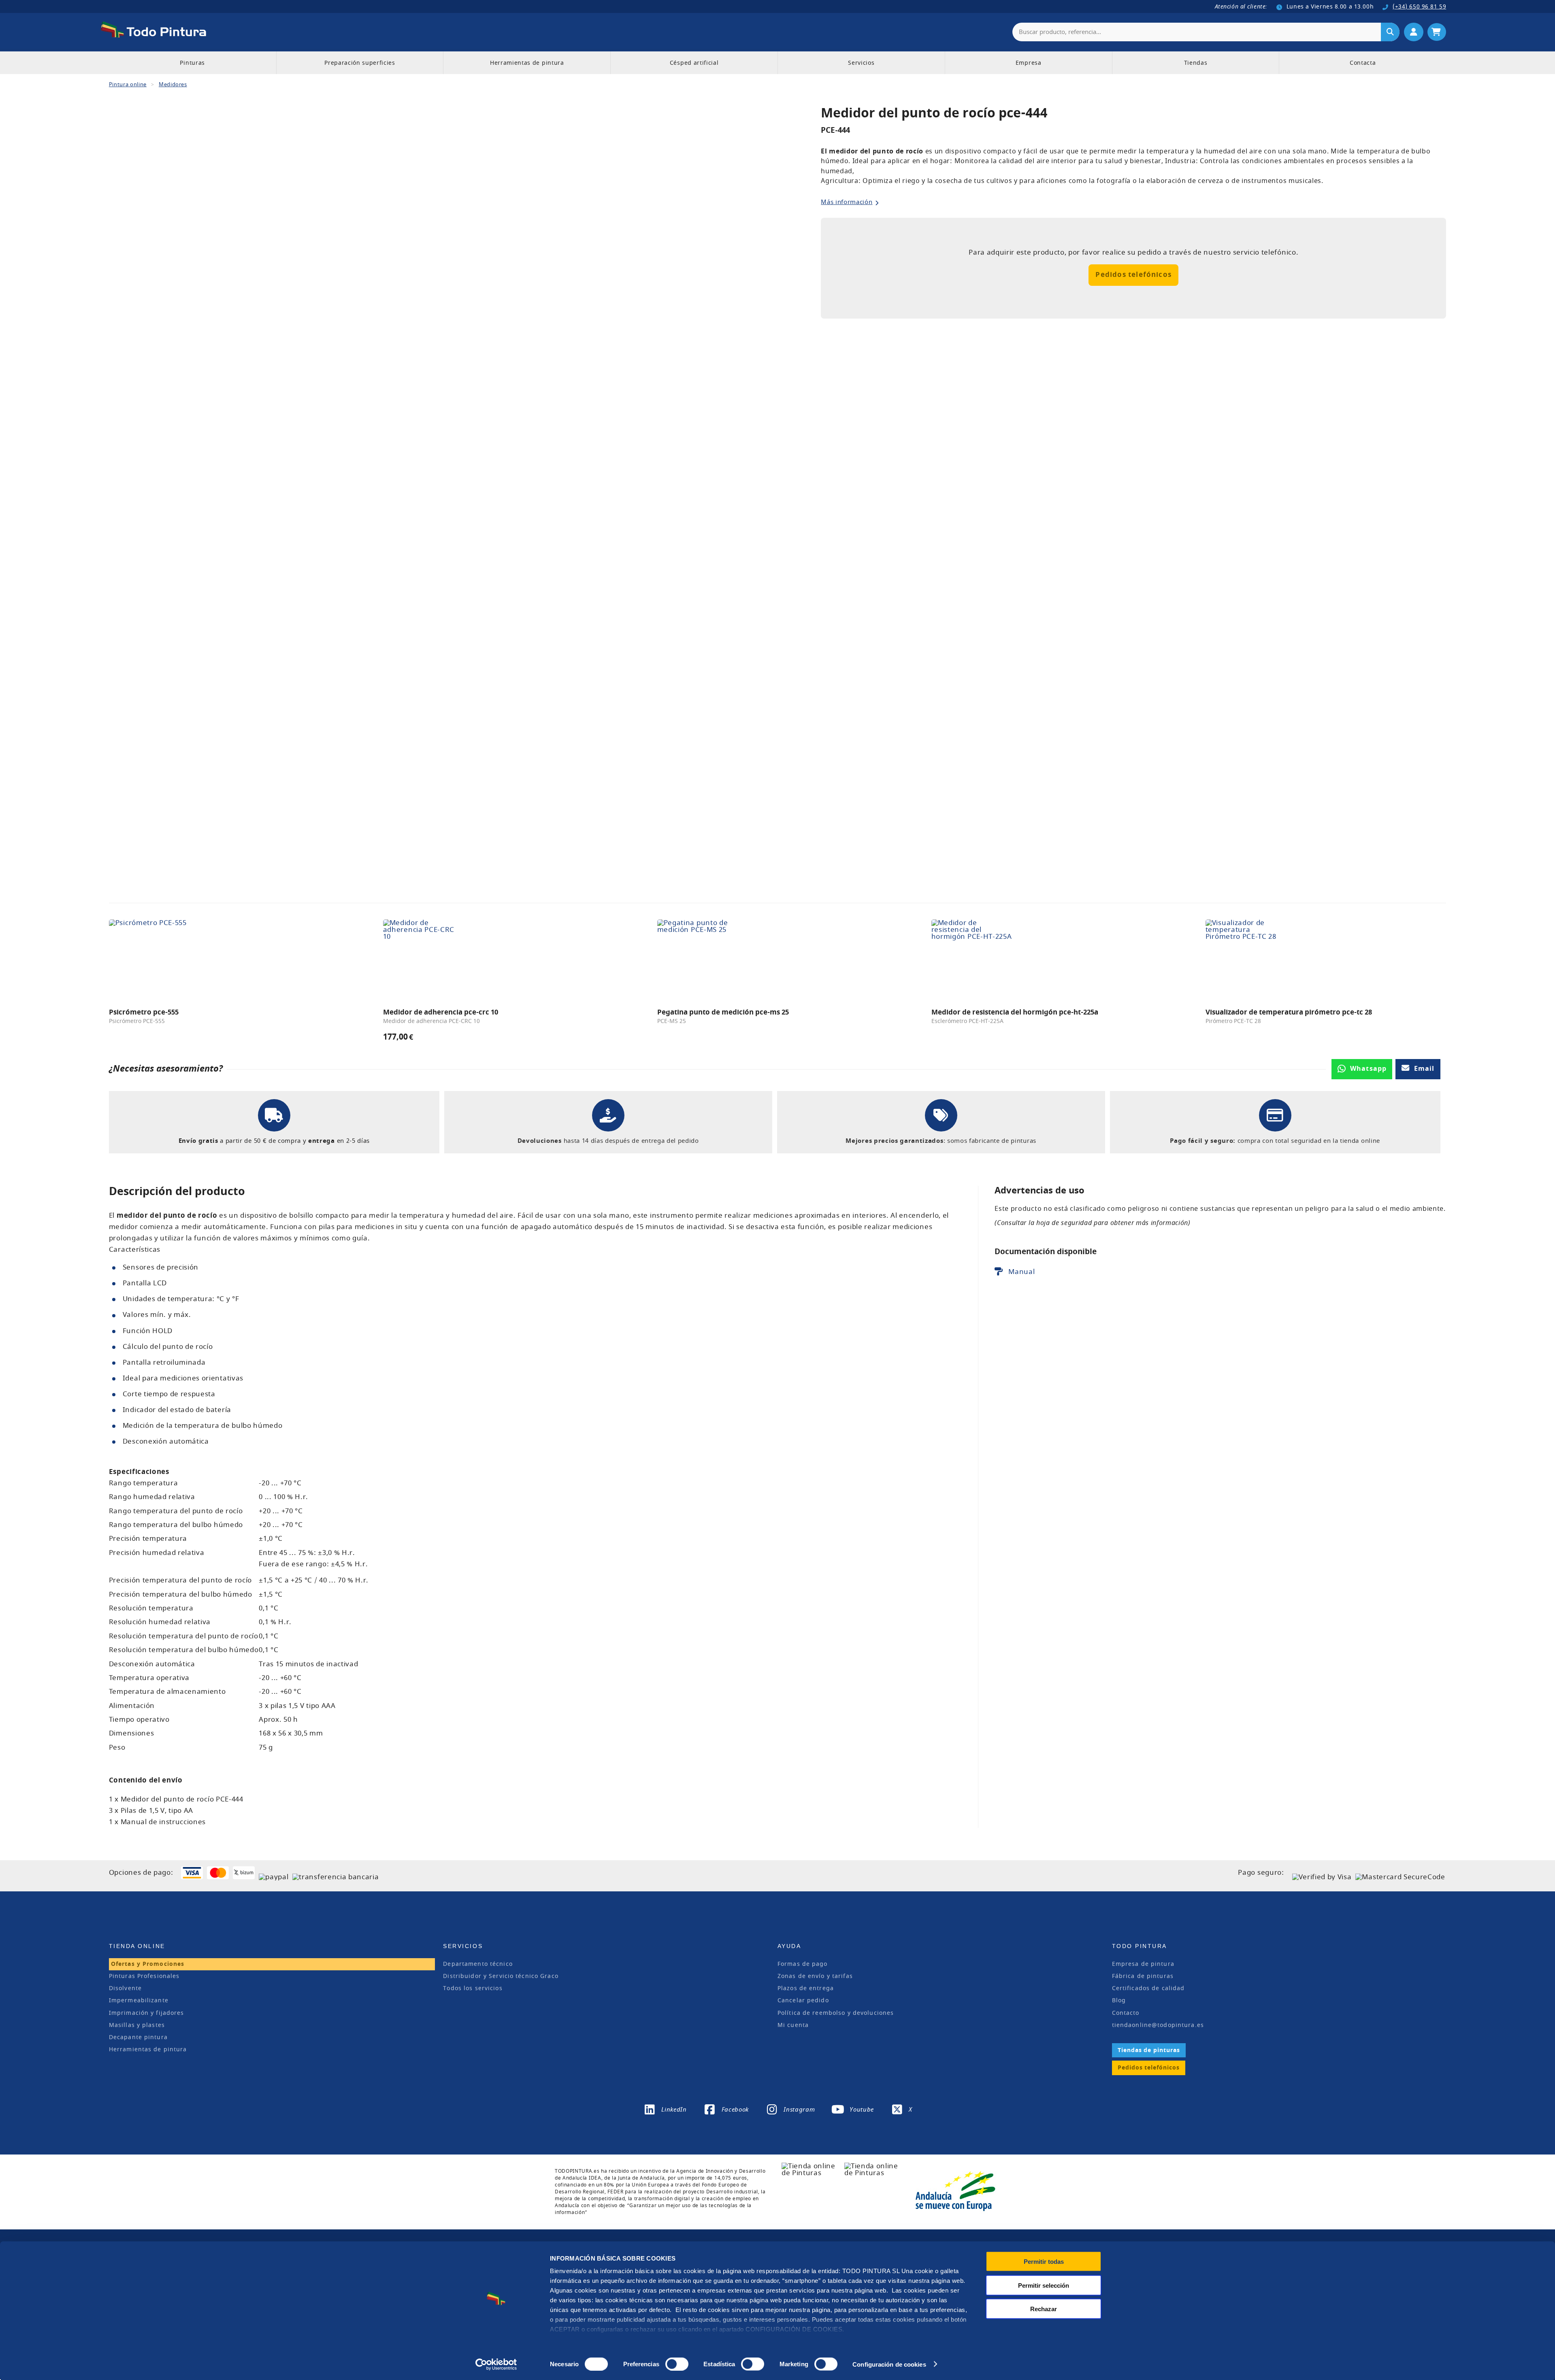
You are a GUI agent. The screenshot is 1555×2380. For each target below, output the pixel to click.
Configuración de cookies (889, 2364)
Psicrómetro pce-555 (144, 1012)
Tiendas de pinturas (1149, 2050)
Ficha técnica (1031, 1272)
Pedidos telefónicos (1133, 275)
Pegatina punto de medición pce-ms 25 (723, 1012)
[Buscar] (1390, 32)
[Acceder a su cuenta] (1414, 32)
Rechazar (1044, 2309)
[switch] (675, 2363)
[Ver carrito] (1437, 32)
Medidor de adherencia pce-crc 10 (441, 1012)
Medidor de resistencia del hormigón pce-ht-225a (1015, 1012)
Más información (847, 202)
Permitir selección (1044, 2285)
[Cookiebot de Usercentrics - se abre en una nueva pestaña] (496, 2364)
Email (1424, 1069)
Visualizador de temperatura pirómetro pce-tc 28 (1289, 1012)
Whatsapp (1368, 1069)
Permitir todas (1044, 2262)
